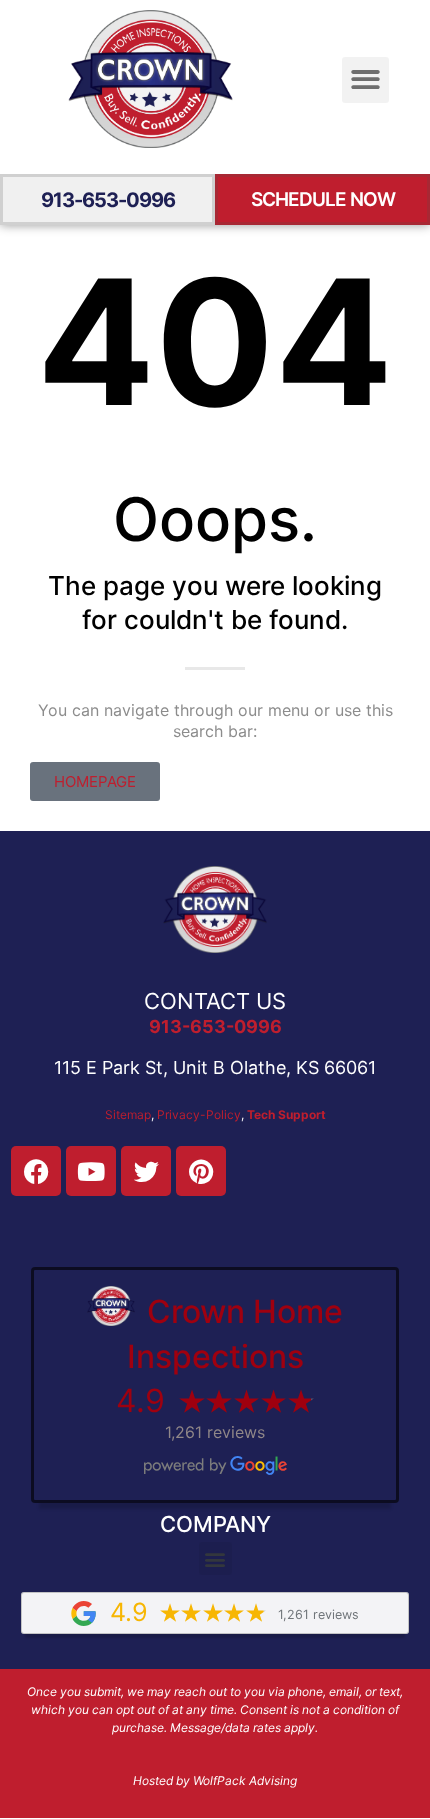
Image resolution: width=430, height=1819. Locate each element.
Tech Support (286, 1114)
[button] (365, 80)
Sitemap (128, 1114)
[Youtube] (91, 1171)
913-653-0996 (108, 200)
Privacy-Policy (199, 1114)
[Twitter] (146, 1171)
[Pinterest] (201, 1171)
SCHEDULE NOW (323, 199)
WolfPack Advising (245, 1780)
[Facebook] (36, 1171)
